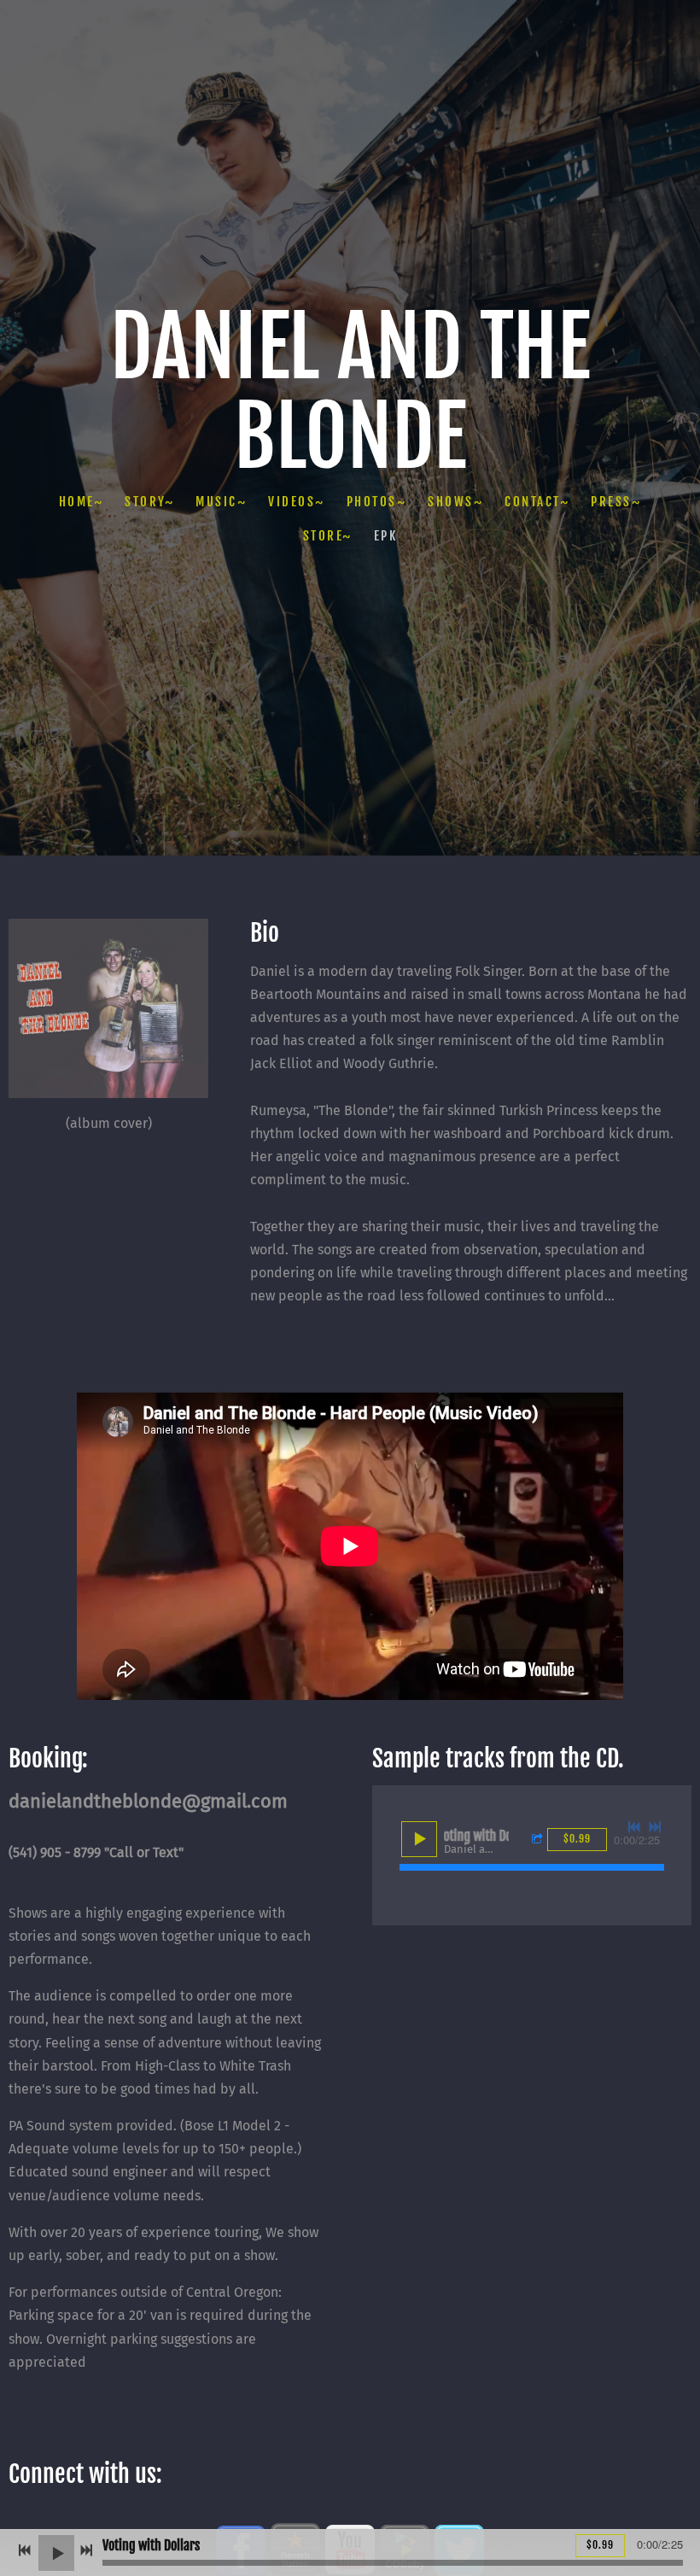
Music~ (221, 502)
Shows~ (455, 502)
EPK (386, 536)
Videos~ (297, 502)
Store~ (328, 536)
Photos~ (377, 502)
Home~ (82, 502)
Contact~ (537, 502)
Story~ (149, 502)
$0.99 (600, 2545)
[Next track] (655, 1827)
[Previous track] (634, 1827)
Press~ (616, 502)
